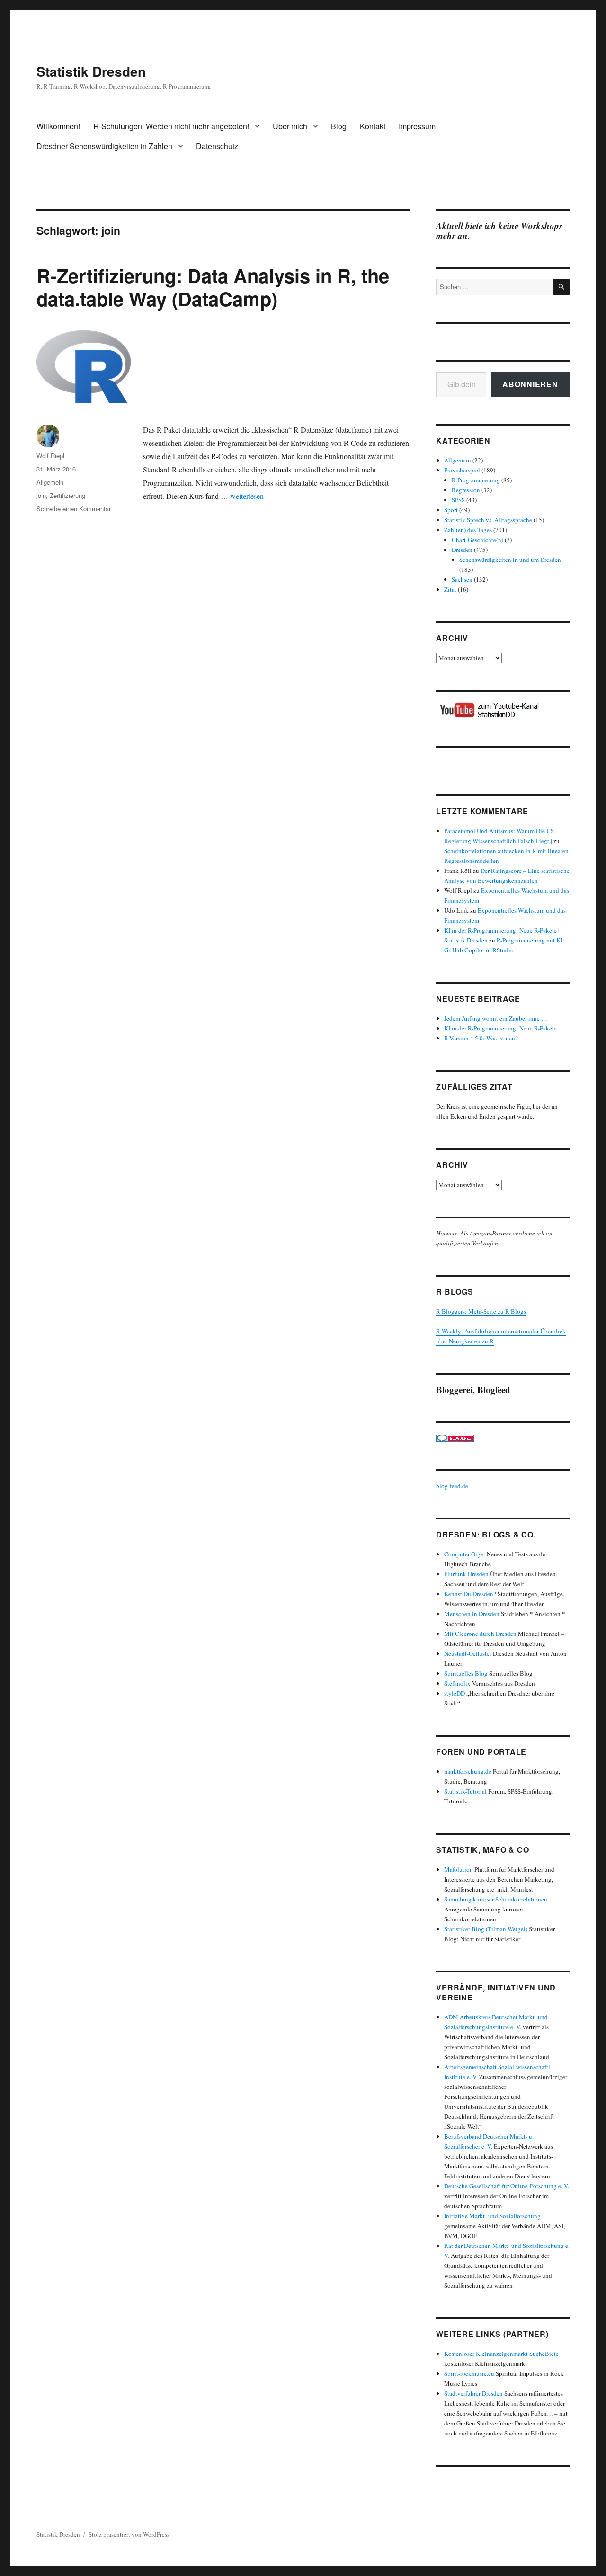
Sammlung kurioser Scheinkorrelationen (496, 1899)
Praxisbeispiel (462, 470)
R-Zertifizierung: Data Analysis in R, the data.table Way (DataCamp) (213, 287)
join (41, 495)
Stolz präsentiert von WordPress (129, 2534)
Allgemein (50, 482)
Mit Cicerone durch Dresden (480, 1634)
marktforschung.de (468, 1771)
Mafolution (459, 1869)
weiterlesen (247, 496)
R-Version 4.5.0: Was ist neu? (481, 1038)
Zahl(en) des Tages (468, 530)
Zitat (450, 589)
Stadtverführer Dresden (473, 2393)
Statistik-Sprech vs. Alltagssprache (488, 520)
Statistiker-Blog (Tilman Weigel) (486, 1929)
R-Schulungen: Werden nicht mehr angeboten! (171, 126)
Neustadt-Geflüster (468, 1653)
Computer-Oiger (465, 1554)
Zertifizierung (67, 495)
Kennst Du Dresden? (470, 1594)
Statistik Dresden (91, 71)
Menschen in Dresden (472, 1614)
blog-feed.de (452, 1486)
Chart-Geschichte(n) (477, 540)
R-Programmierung (476, 480)
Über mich (290, 126)
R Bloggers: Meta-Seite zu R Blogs (481, 1311)
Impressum (417, 126)
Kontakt (373, 126)
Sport (451, 510)
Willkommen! (58, 126)
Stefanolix (457, 1683)
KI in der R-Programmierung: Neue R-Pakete (500, 1028)
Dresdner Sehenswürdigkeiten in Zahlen (104, 146)
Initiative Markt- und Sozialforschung (492, 2216)
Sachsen (462, 579)
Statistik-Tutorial (465, 1791)
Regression (466, 490)
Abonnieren (530, 384)
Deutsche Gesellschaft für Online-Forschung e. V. (507, 2186)
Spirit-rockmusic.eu (469, 2373)
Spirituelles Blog (466, 1673)
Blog (339, 126)
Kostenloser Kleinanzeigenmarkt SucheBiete (501, 2354)
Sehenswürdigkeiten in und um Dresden (510, 560)
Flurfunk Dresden (466, 1574)
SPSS (458, 500)
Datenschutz (217, 146)
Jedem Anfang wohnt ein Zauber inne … (496, 1018)
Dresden (462, 550)
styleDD (454, 1693)
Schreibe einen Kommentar (74, 509)
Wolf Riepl (50, 456)
